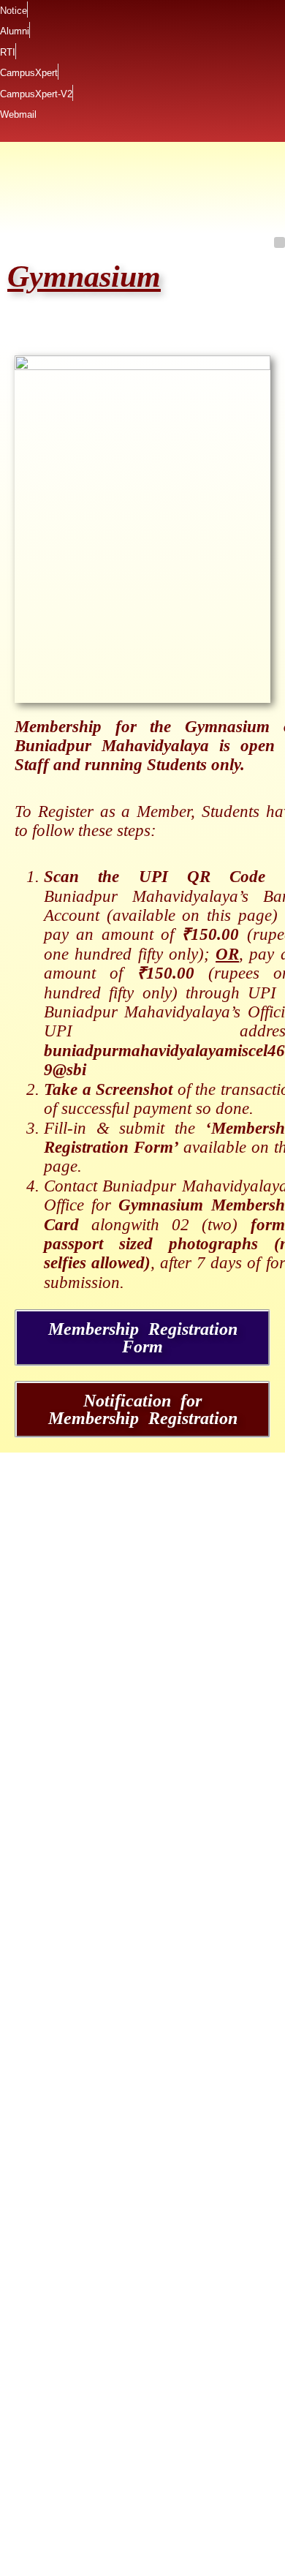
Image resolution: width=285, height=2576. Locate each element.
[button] (280, 241)
